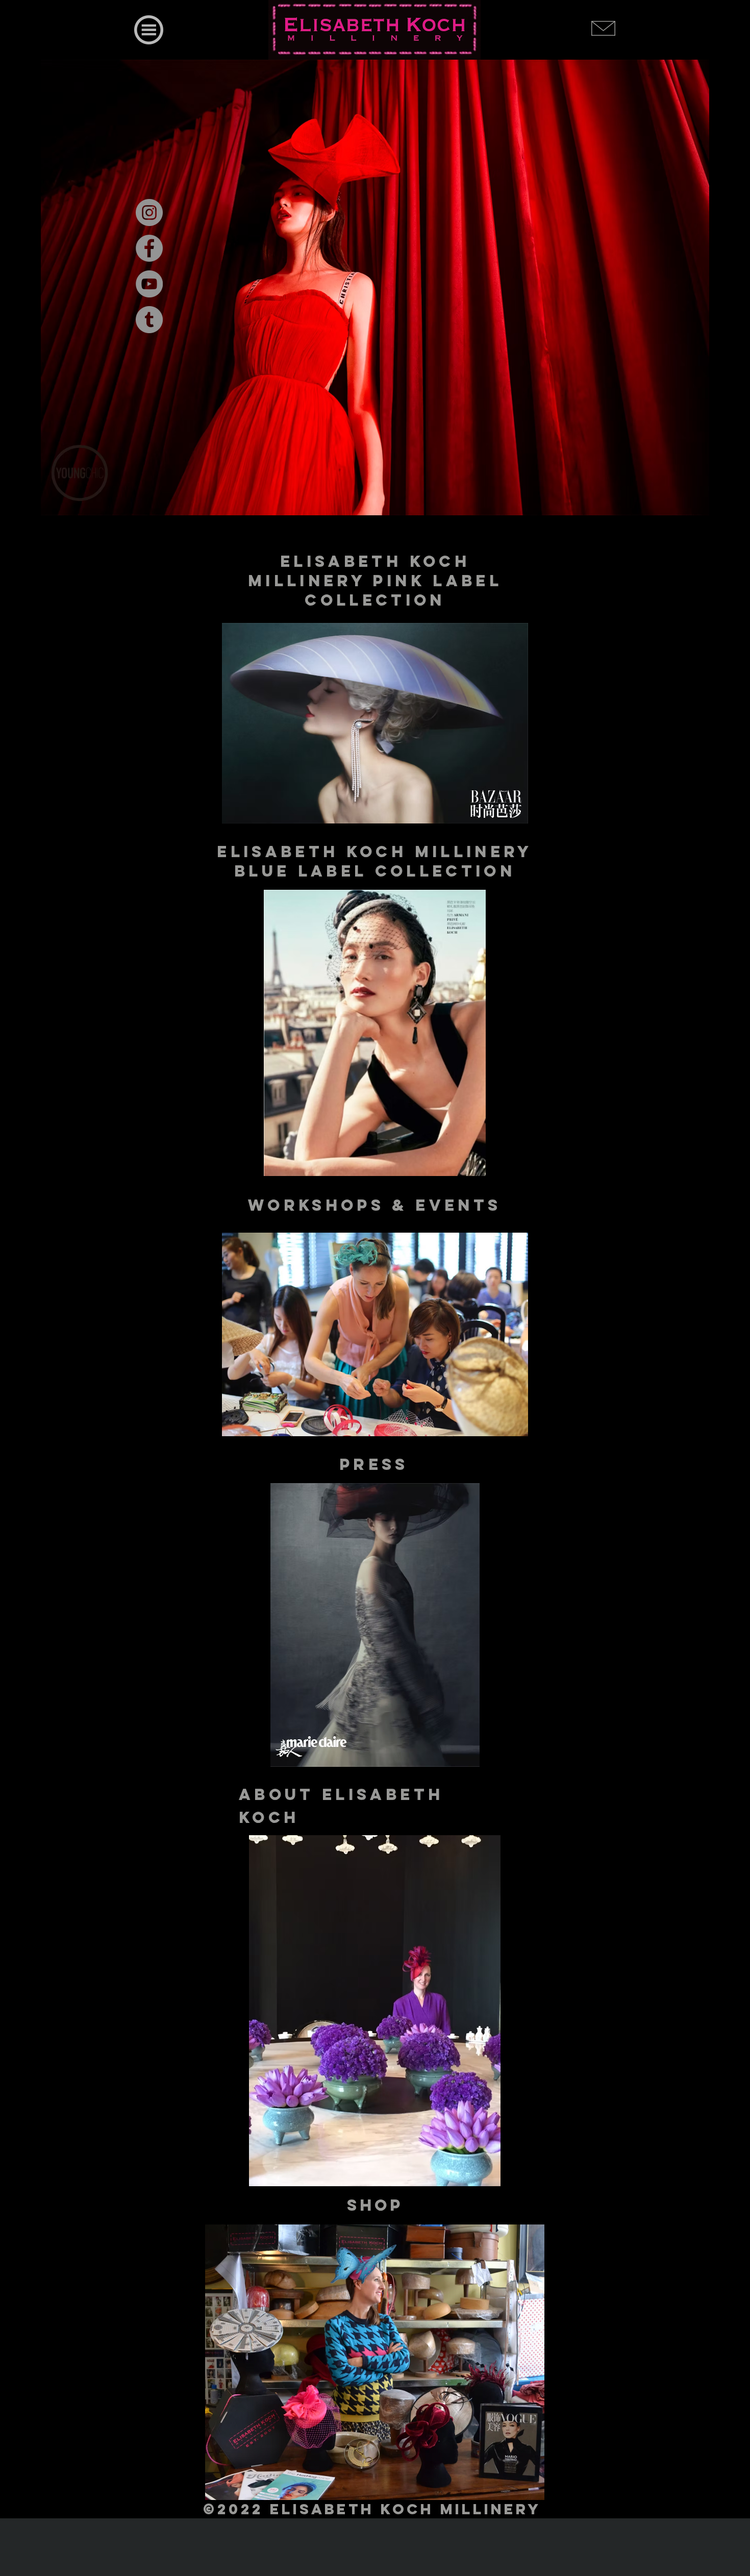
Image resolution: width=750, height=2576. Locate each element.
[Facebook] (149, 248)
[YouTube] (149, 284)
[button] (149, 30)
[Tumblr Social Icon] (149, 320)
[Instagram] (149, 212)
